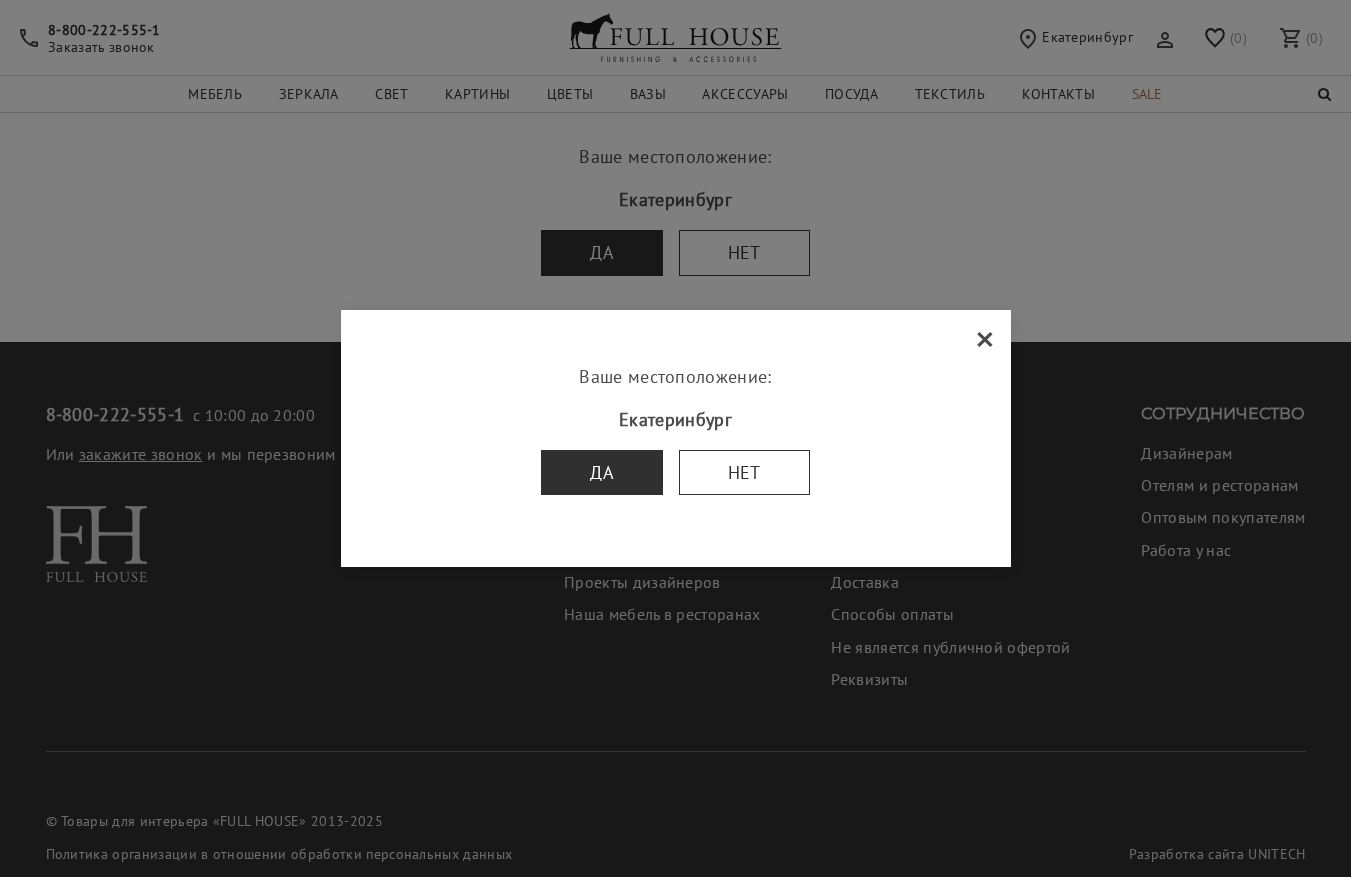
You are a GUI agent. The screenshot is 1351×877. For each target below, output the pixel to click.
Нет (744, 472)
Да (602, 472)
